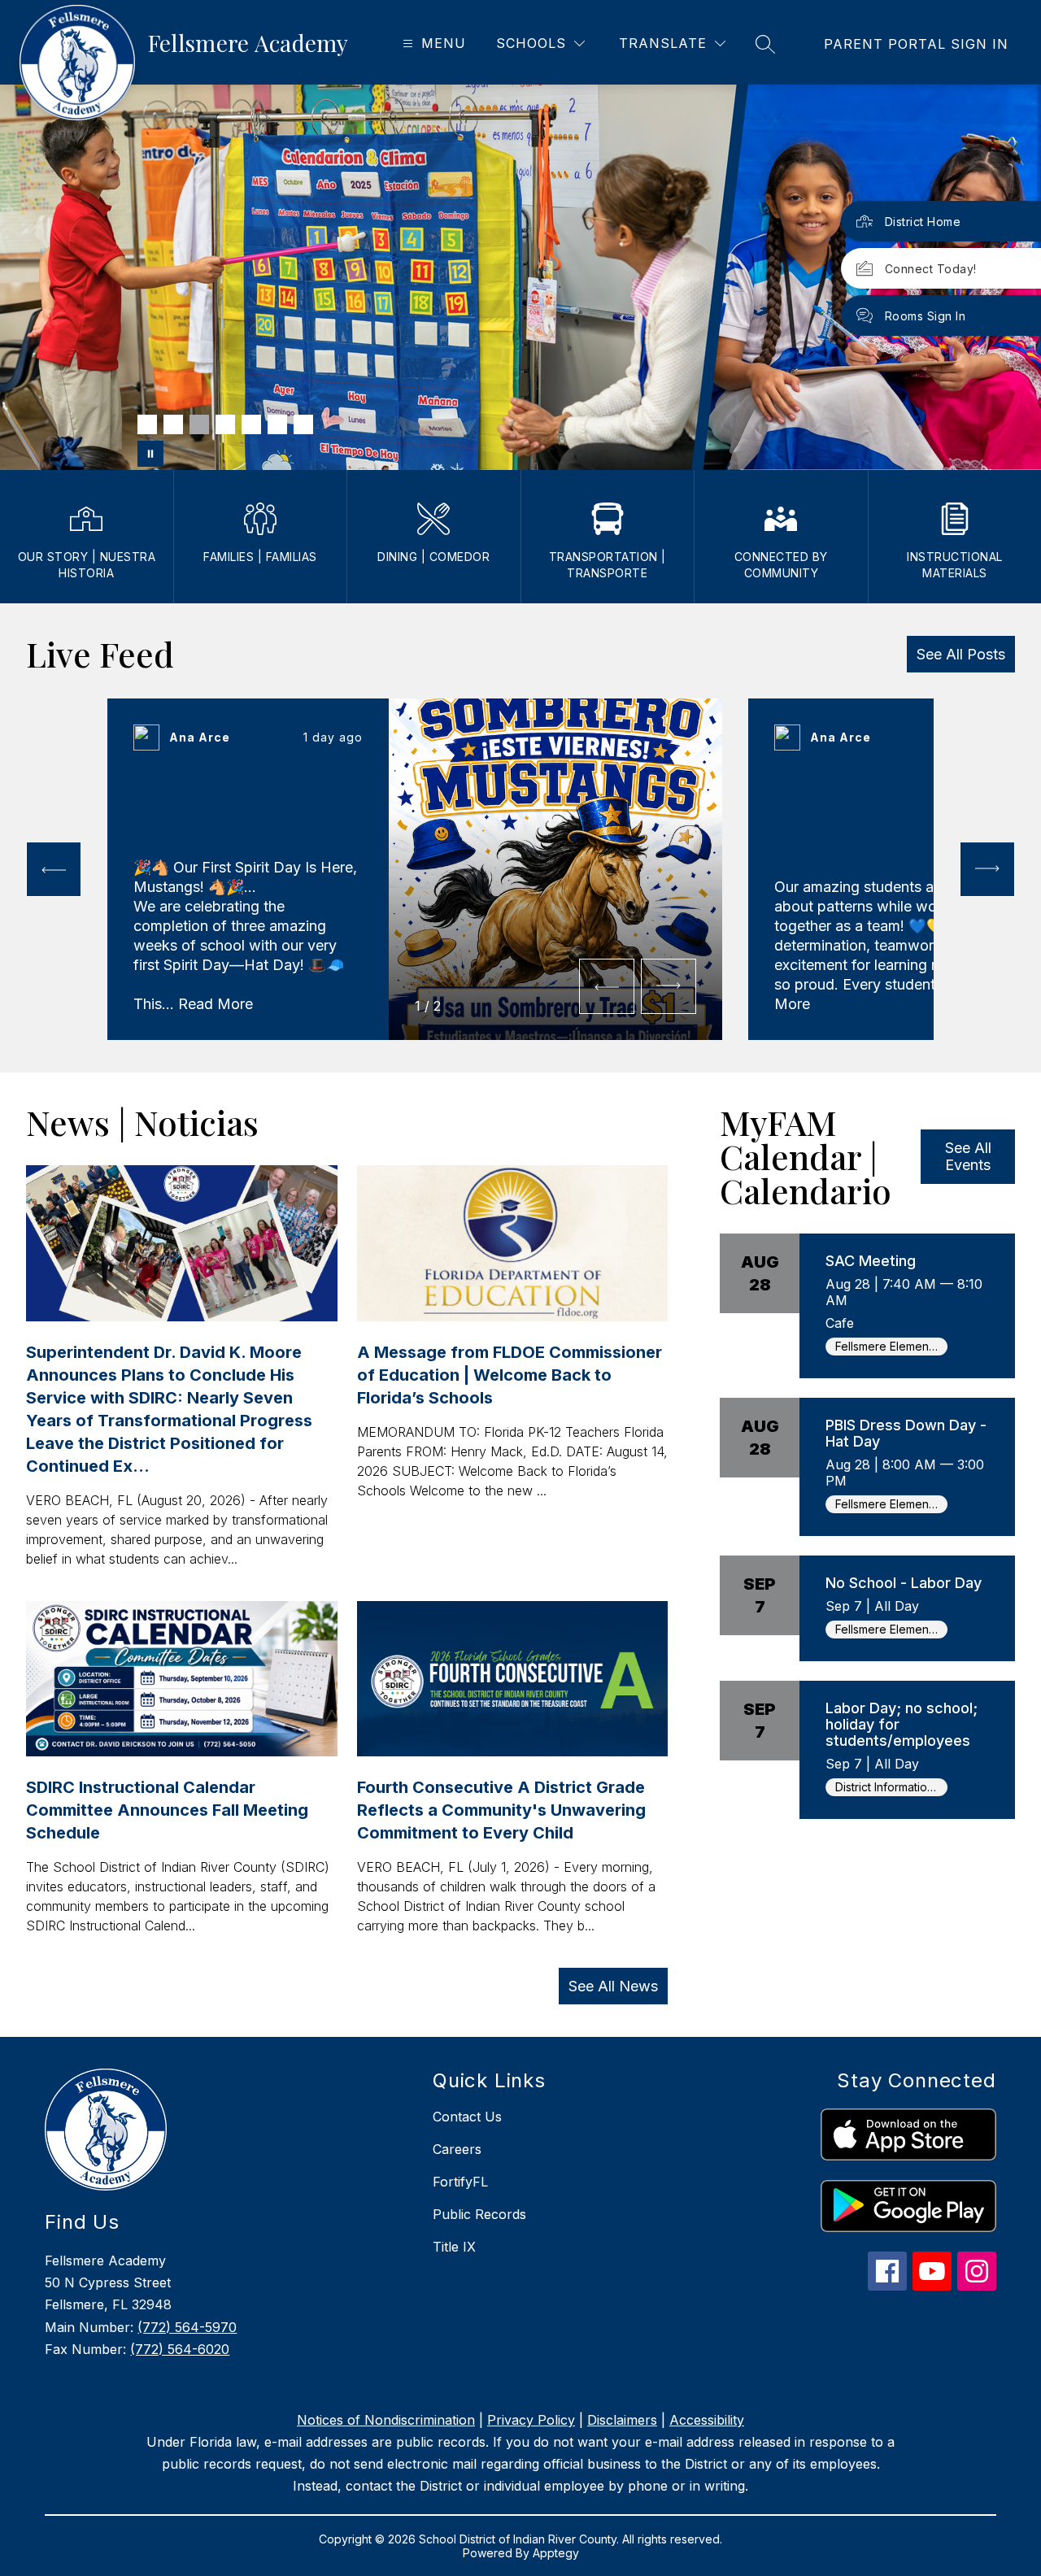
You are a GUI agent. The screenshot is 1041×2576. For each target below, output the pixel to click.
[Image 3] (199, 424)
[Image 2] (173, 424)
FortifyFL (460, 2182)
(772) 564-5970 (187, 2327)
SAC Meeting (871, 1261)
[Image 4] (225, 424)
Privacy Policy (531, 2420)
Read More (216, 1004)
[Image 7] (303, 424)
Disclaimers (622, 2420)
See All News (613, 1986)
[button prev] (54, 869)
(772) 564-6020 (180, 2349)
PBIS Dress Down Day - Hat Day (906, 1433)
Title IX (454, 2247)
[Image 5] (251, 424)
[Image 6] (277, 424)
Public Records (479, 2214)
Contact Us (467, 2117)
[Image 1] (147, 424)
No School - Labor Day (904, 1583)
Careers (457, 2149)
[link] (916, 44)
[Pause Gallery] (150, 454)
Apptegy (556, 2553)
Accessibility (707, 2420)
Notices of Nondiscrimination (386, 2420)
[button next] (669, 986)
